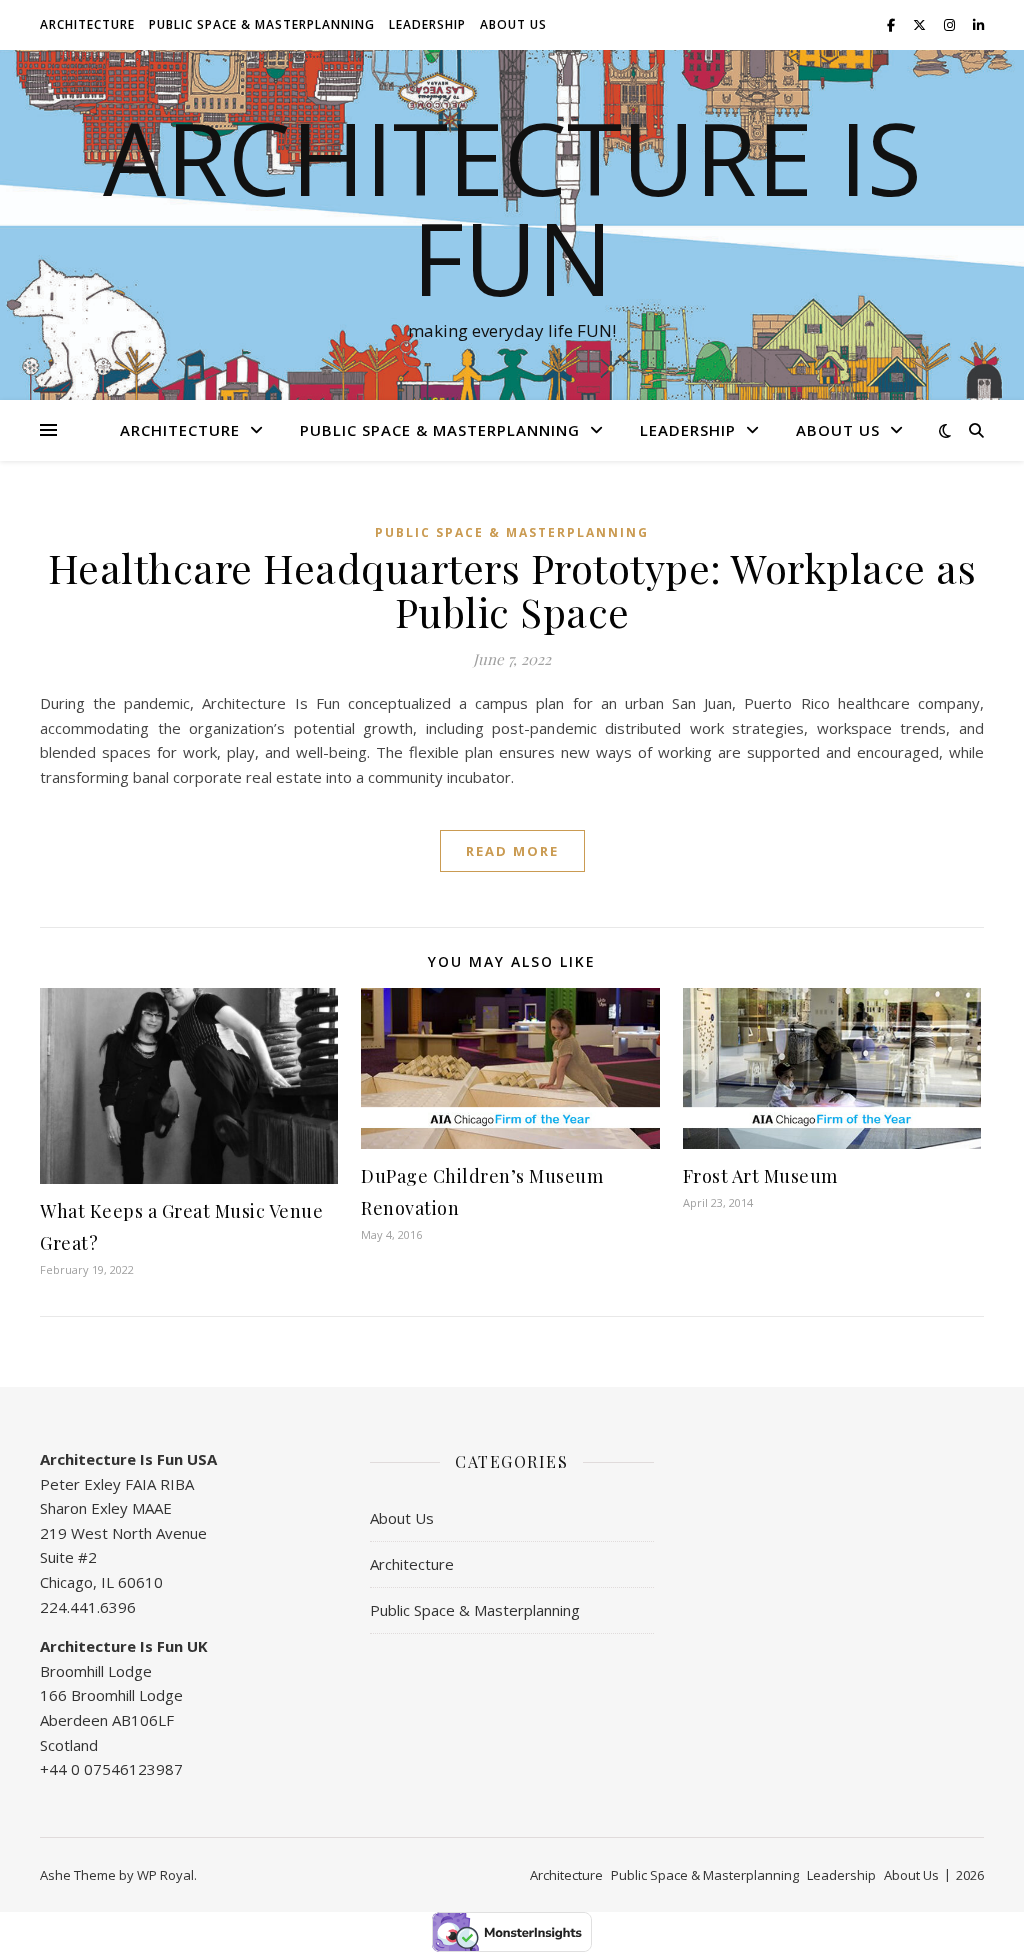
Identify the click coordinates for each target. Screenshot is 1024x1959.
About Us (513, 24)
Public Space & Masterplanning (262, 24)
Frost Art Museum (760, 1176)
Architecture (87, 24)
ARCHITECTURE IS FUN (512, 207)
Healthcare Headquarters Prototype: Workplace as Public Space (512, 589)
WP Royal (165, 1875)
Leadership (427, 24)
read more (512, 851)
